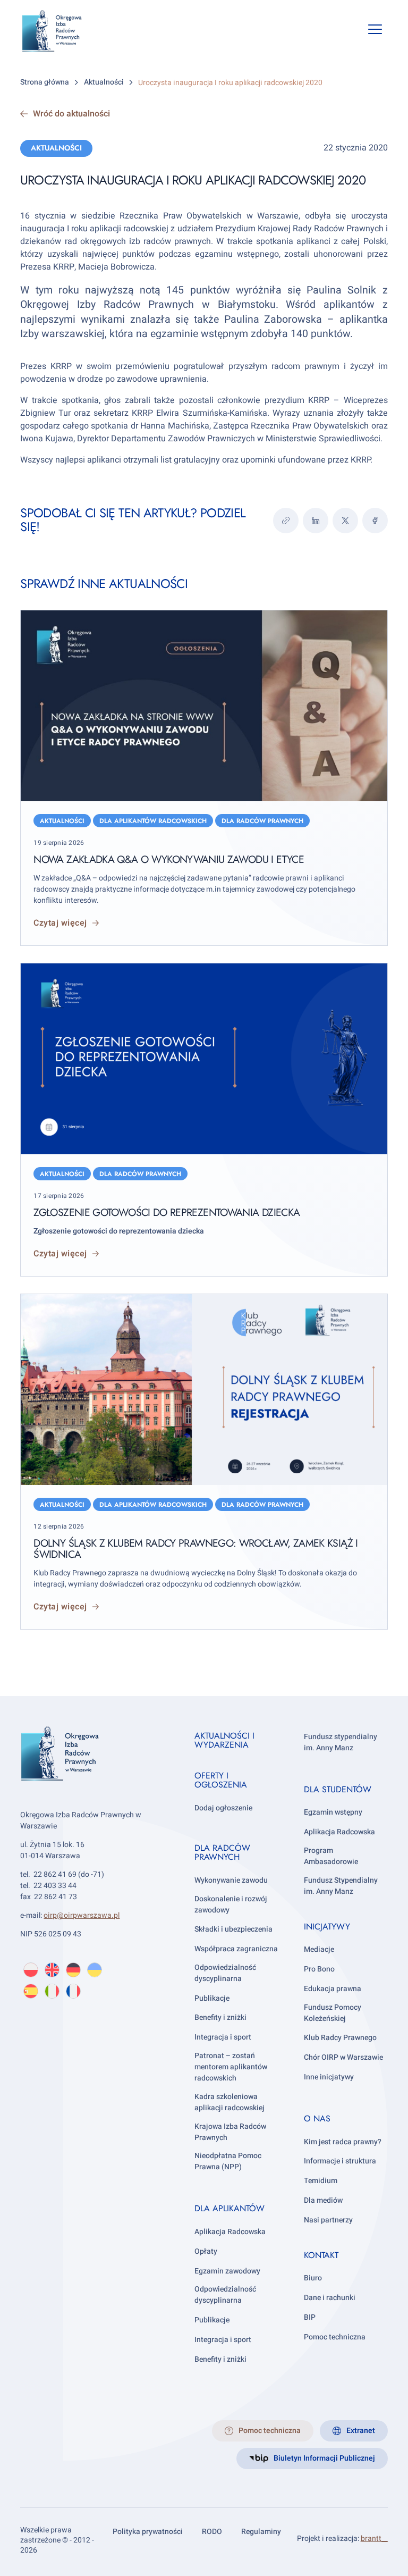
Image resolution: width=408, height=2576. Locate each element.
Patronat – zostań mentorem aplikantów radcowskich (231, 2067)
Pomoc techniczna (335, 2337)
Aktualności (56, 148)
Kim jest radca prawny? (343, 2142)
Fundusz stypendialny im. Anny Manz (341, 1742)
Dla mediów (323, 2200)
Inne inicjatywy (329, 2077)
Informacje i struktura (340, 2161)
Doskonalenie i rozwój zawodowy (231, 1904)
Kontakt (321, 2255)
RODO (212, 2532)
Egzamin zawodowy (227, 2271)
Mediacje (319, 1949)
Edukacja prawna (333, 1989)
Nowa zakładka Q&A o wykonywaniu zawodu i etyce (169, 859)
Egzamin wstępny (333, 1812)
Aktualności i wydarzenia (224, 1740)
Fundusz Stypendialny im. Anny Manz (341, 1886)
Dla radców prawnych (262, 821)
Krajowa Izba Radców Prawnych (230, 2132)
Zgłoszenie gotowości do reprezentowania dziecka (167, 1212)
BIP (310, 2317)
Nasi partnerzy (328, 2220)
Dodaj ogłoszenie (223, 1808)
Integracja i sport (223, 2037)
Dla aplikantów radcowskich (153, 821)
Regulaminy (261, 2532)
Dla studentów (338, 1789)
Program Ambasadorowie (331, 1856)
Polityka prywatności (148, 2532)
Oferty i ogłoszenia (221, 1780)
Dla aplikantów (229, 2208)
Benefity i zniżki (220, 2017)
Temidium (321, 2181)
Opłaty (206, 2251)
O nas (317, 2118)
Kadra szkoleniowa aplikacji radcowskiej (229, 2102)
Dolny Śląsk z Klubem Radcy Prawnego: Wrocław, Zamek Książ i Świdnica (195, 1549)
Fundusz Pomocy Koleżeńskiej (333, 2013)
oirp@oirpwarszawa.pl (82, 1915)
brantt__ (374, 2539)
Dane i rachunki (330, 2298)
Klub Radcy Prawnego (340, 2038)
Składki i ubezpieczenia (233, 1929)
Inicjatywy (327, 1927)
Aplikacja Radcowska (230, 2232)
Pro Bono (319, 1969)
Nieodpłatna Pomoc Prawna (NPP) (228, 2161)
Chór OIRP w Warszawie (343, 2057)
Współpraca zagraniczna (236, 1949)
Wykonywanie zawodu (231, 1880)
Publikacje (212, 1998)
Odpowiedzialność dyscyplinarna (225, 1973)
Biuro (313, 2278)
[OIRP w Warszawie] (60, 31)
